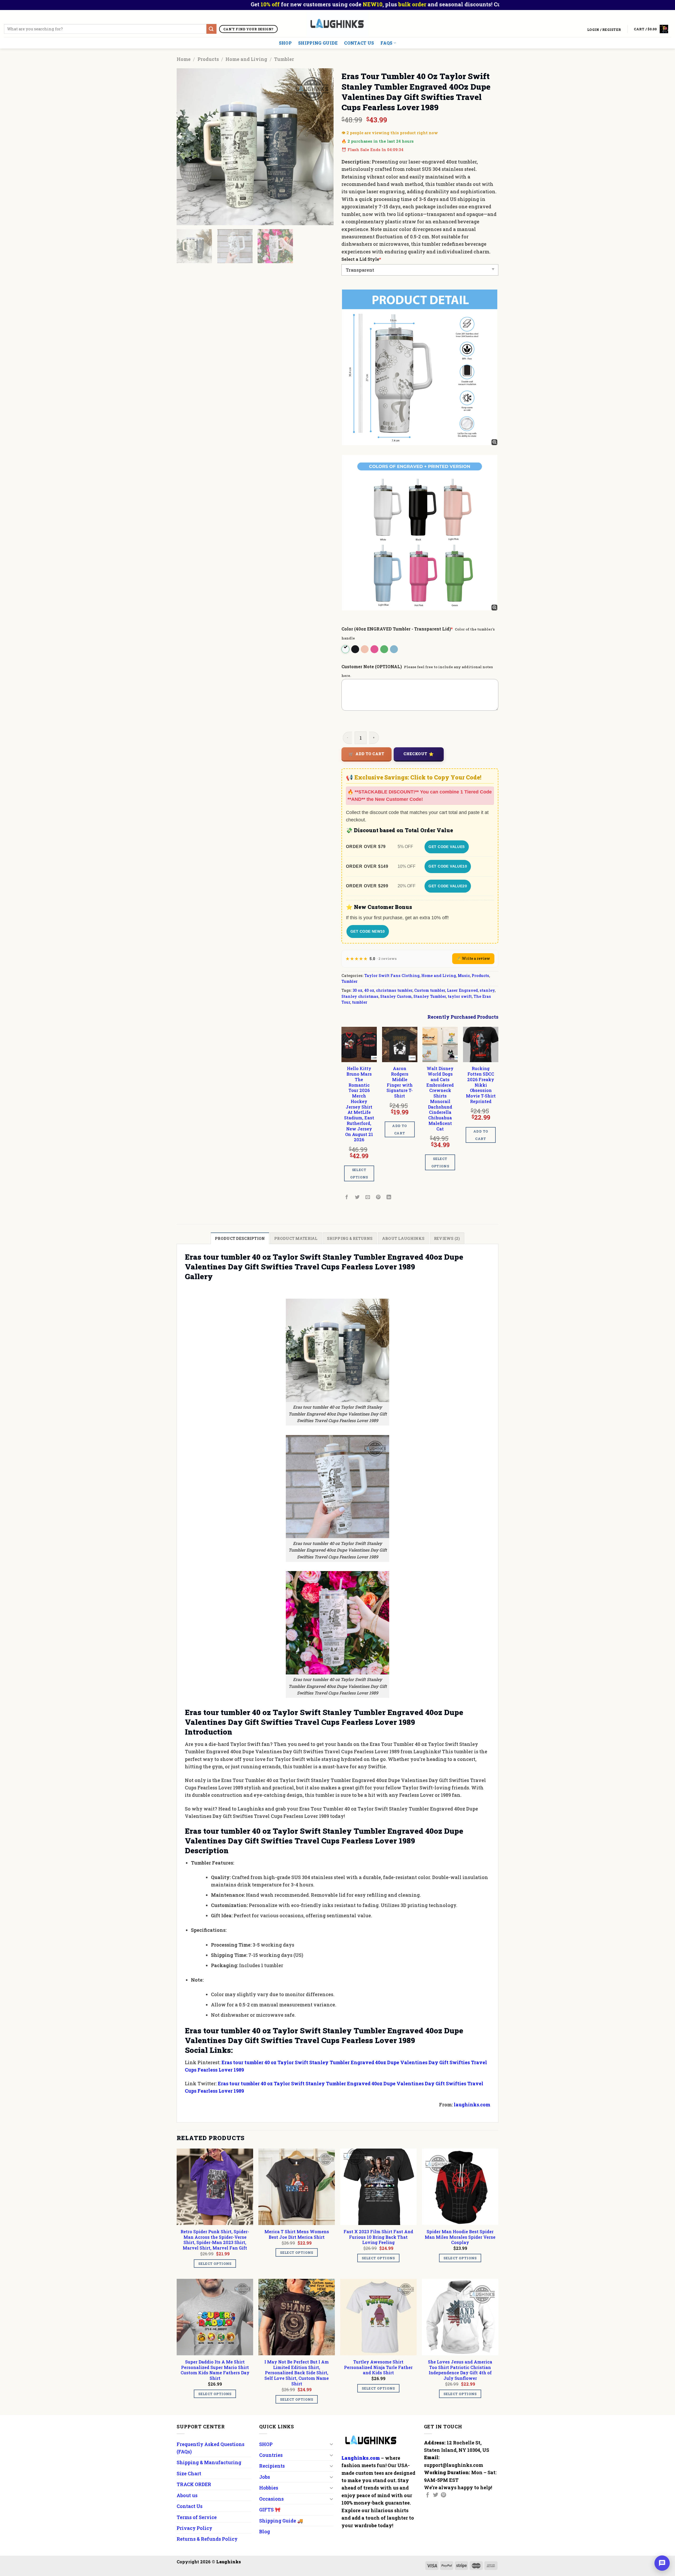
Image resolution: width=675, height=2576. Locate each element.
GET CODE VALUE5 (447, 847)
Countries (271, 2455)
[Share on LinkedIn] (389, 1197)
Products (208, 59)
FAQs (386, 43)
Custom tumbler (430, 990)
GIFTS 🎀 (270, 2510)
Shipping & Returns (350, 1238)
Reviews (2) (447, 1238)
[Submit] (211, 29)
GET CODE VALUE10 (448, 866)
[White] (346, 649)
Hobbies (269, 2488)
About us (187, 2495)
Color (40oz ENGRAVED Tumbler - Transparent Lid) (397, 629)
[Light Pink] (365, 649)
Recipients (272, 2466)
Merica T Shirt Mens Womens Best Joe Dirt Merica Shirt (297, 2234)
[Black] (356, 649)
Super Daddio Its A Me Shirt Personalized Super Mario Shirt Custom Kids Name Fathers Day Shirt (215, 2370)
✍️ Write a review (473, 958)
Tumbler (284, 59)
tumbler (360, 1002)
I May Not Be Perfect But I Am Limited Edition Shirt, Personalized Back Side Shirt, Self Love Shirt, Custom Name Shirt (297, 2373)
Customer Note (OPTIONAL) (372, 666)
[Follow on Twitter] (436, 2495)
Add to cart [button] (399, 1129)
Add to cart (370, 754)
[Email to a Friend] (368, 1197)
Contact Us (359, 43)
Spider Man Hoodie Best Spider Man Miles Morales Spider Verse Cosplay (460, 2237)
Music (464, 976)
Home (184, 59)
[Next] (324, 147)
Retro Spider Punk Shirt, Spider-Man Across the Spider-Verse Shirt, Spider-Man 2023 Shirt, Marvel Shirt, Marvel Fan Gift (215, 2240)
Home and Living (246, 59)
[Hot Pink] (375, 649)
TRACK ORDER (194, 2484)
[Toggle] (331, 2444)
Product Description (240, 1238)
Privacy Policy (194, 2528)
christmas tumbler (394, 990)
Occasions (271, 2499)
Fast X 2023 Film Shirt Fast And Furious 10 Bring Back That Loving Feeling (378, 2237)
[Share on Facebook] (347, 1197)
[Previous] (186, 147)
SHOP (285, 43)
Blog (265, 2531)
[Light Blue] (394, 649)
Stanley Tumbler (430, 996)
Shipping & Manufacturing (209, 2462)
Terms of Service (197, 2517)
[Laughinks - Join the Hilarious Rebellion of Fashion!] (338, 24)
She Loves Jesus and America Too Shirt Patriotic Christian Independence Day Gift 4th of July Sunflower (460, 2370)
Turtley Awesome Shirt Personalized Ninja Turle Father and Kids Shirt (378, 2367)
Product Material (296, 1238)
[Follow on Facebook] (428, 2495)
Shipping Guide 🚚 (281, 2521)
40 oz (369, 990)
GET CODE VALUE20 (448, 886)
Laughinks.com (361, 2458)
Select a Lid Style (361, 259)
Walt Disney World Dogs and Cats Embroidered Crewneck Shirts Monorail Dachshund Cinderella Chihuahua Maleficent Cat (440, 1099)
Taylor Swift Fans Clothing (392, 976)
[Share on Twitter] (357, 1197)
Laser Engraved (462, 990)
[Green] (385, 649)
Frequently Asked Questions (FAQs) (211, 2448)
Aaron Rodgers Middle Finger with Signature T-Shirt (400, 1082)
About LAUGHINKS (403, 1238)
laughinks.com (472, 2105)
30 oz (357, 990)
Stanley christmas (360, 996)
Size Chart (189, 2473)
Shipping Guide (318, 43)
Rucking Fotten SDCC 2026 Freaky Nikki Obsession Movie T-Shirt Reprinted (481, 1085)
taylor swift (460, 996)
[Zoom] (184, 218)
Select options (359, 1173)
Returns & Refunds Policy (207, 2539)
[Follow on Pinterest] (443, 2495)
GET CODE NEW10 (368, 931)
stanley (487, 990)
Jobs (265, 2477)
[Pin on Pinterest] (379, 1197)
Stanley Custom (396, 996)
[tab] (240, 1238)
